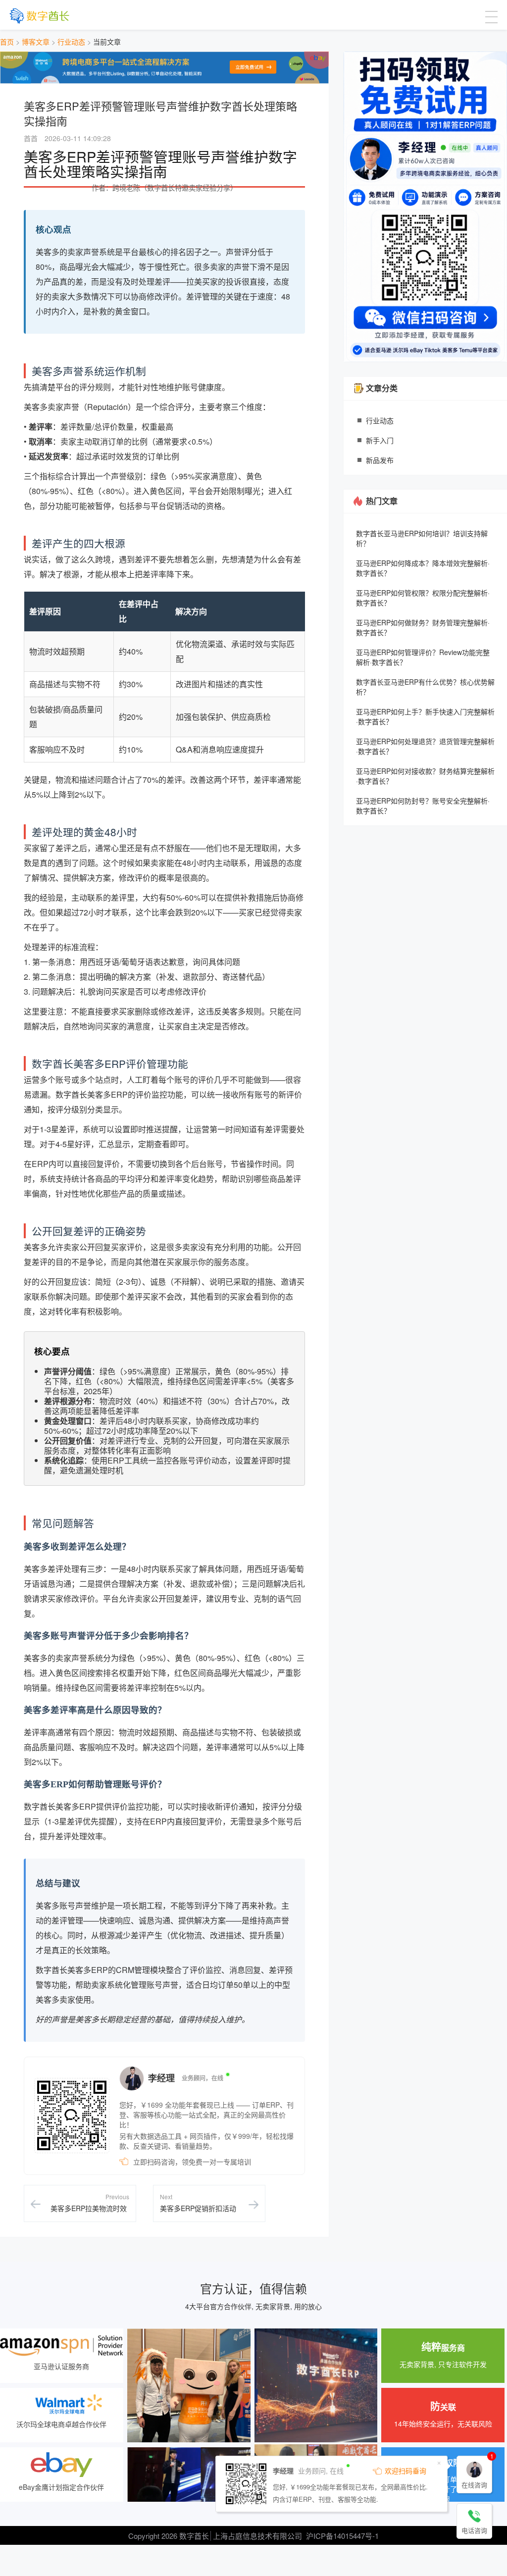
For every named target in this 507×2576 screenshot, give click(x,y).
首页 (7, 42)
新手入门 (380, 440)
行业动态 (71, 42)
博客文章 (36, 42)
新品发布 (380, 460)
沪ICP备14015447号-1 (342, 2536)
